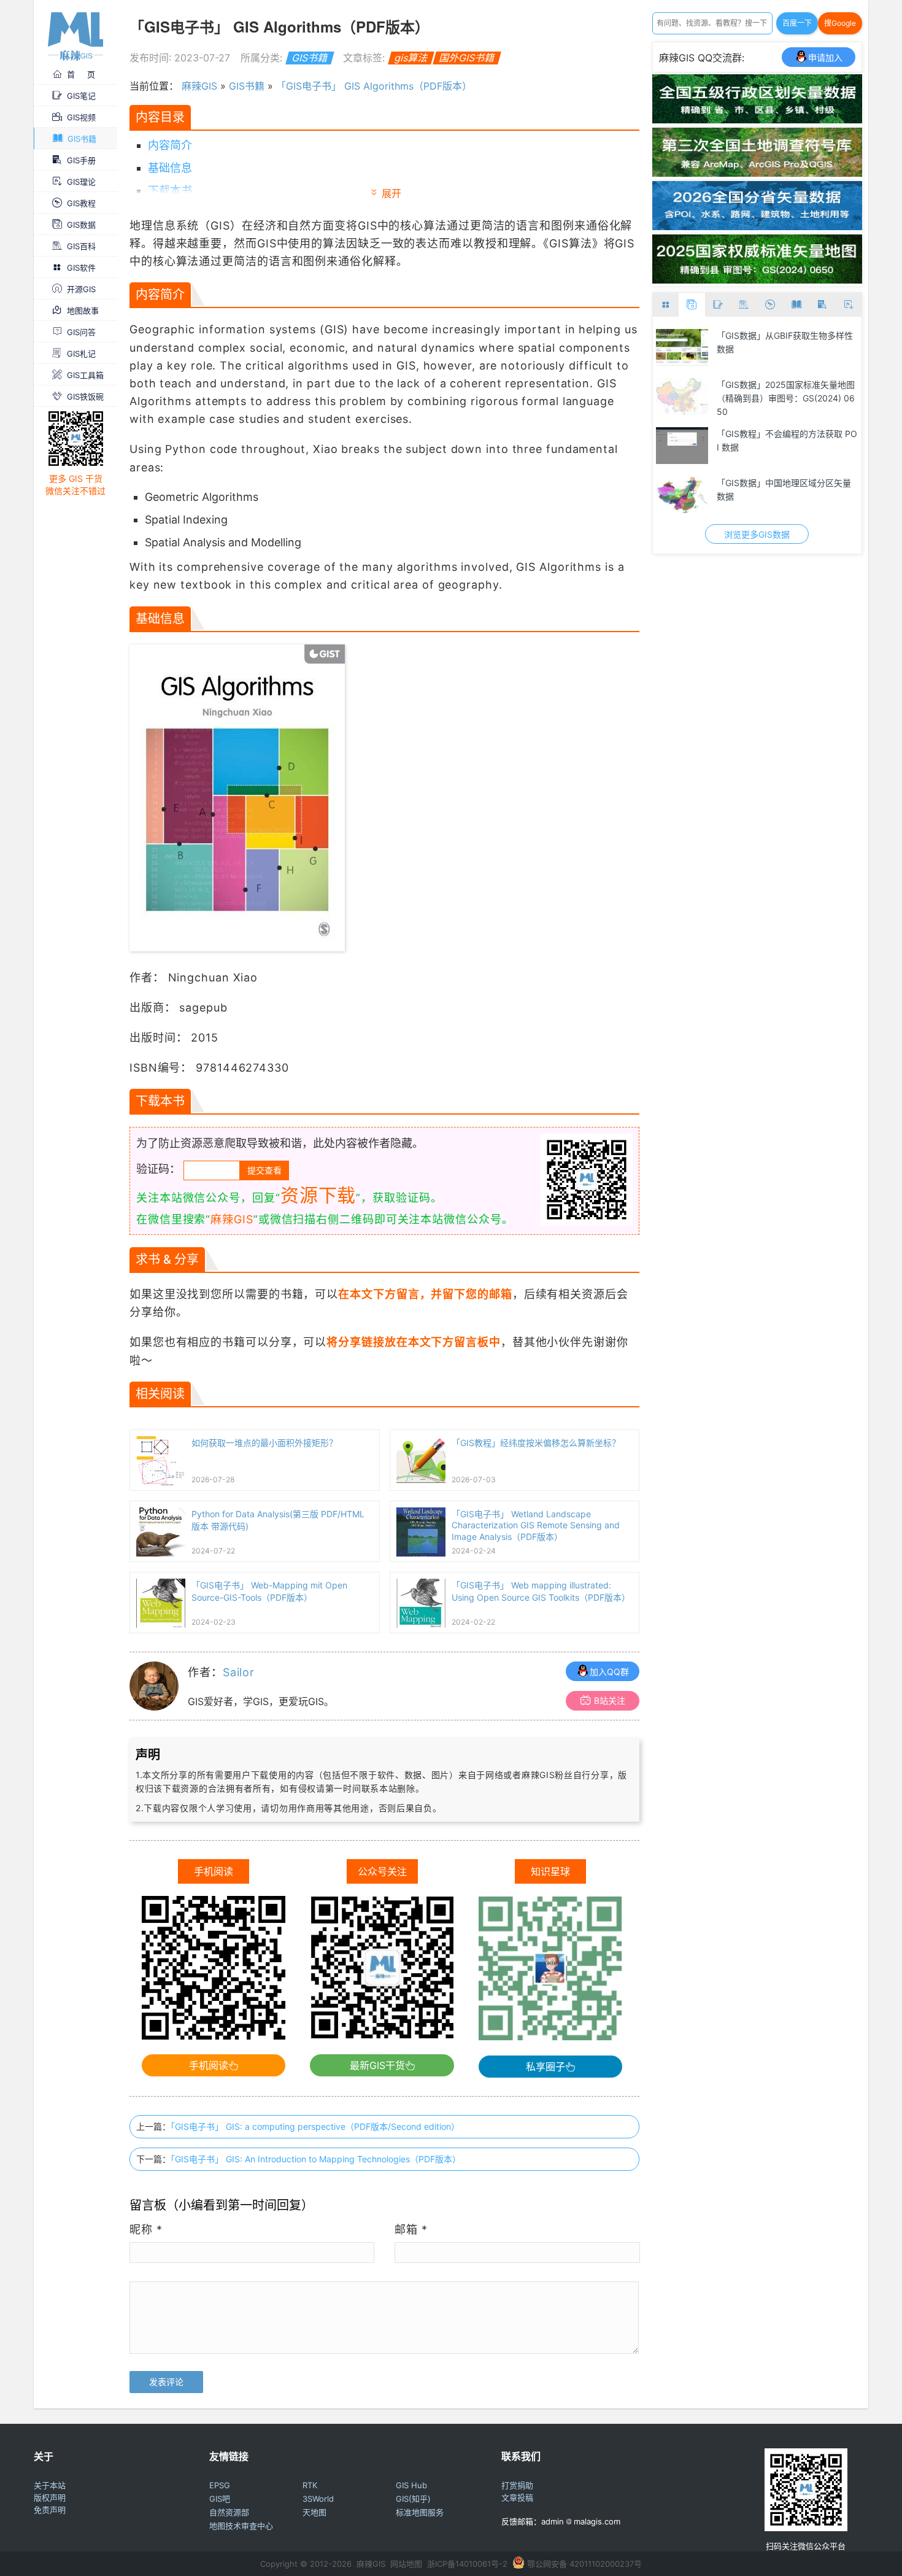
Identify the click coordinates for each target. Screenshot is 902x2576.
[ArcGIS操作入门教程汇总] (682, 446)
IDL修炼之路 (741, 335)
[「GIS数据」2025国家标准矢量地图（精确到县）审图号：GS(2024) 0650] (757, 280)
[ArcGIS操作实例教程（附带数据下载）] (682, 396)
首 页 (81, 74)
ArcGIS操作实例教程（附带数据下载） (782, 391)
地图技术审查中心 (241, 2526)
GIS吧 (220, 2499)
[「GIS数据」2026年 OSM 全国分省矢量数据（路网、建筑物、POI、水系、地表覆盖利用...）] (757, 226)
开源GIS (81, 289)
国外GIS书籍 (467, 58)
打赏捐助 (517, 2485)
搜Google (840, 23)
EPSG (220, 2485)
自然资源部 (229, 2512)
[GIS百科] (744, 305)
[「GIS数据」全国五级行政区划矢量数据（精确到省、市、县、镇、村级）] (757, 120)
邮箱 (411, 2230)
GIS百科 (81, 246)
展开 (391, 193)
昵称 (146, 2230)
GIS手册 (81, 160)
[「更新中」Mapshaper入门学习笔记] (682, 495)
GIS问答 (81, 332)
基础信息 (170, 168)
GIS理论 (81, 182)
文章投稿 (517, 2497)
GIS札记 (81, 354)
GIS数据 (81, 225)
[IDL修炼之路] (682, 347)
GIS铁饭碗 (85, 396)
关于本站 (50, 2485)
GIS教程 (81, 203)
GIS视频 (81, 117)
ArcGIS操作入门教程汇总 (765, 434)
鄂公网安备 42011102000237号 (584, 2564)
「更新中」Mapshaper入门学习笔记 (787, 483)
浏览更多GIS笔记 (757, 534)
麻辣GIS (199, 86)
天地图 (314, 2512)
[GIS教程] (770, 305)
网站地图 (406, 2564)
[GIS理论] (848, 305)
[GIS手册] (823, 305)
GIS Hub (411, 2485)
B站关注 (610, 1700)
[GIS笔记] (718, 305)
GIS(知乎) (413, 2499)
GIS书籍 (82, 139)
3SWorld (318, 2499)
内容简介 (170, 145)
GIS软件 (81, 268)
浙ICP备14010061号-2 (467, 2564)
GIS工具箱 (85, 375)
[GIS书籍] (796, 305)
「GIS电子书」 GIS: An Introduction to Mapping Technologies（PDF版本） (316, 2159)
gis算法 (411, 58)
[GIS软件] (666, 305)
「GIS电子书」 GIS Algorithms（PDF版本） (374, 86)
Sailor (239, 1672)
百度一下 (797, 23)
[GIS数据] (692, 305)
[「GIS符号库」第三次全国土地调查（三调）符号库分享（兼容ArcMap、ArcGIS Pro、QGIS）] (757, 173)
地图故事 (83, 311)
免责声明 (50, 2510)
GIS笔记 (81, 96)
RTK (310, 2485)
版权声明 (50, 2497)
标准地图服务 (420, 2512)
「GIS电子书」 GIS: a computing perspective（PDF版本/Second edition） (315, 2126)
